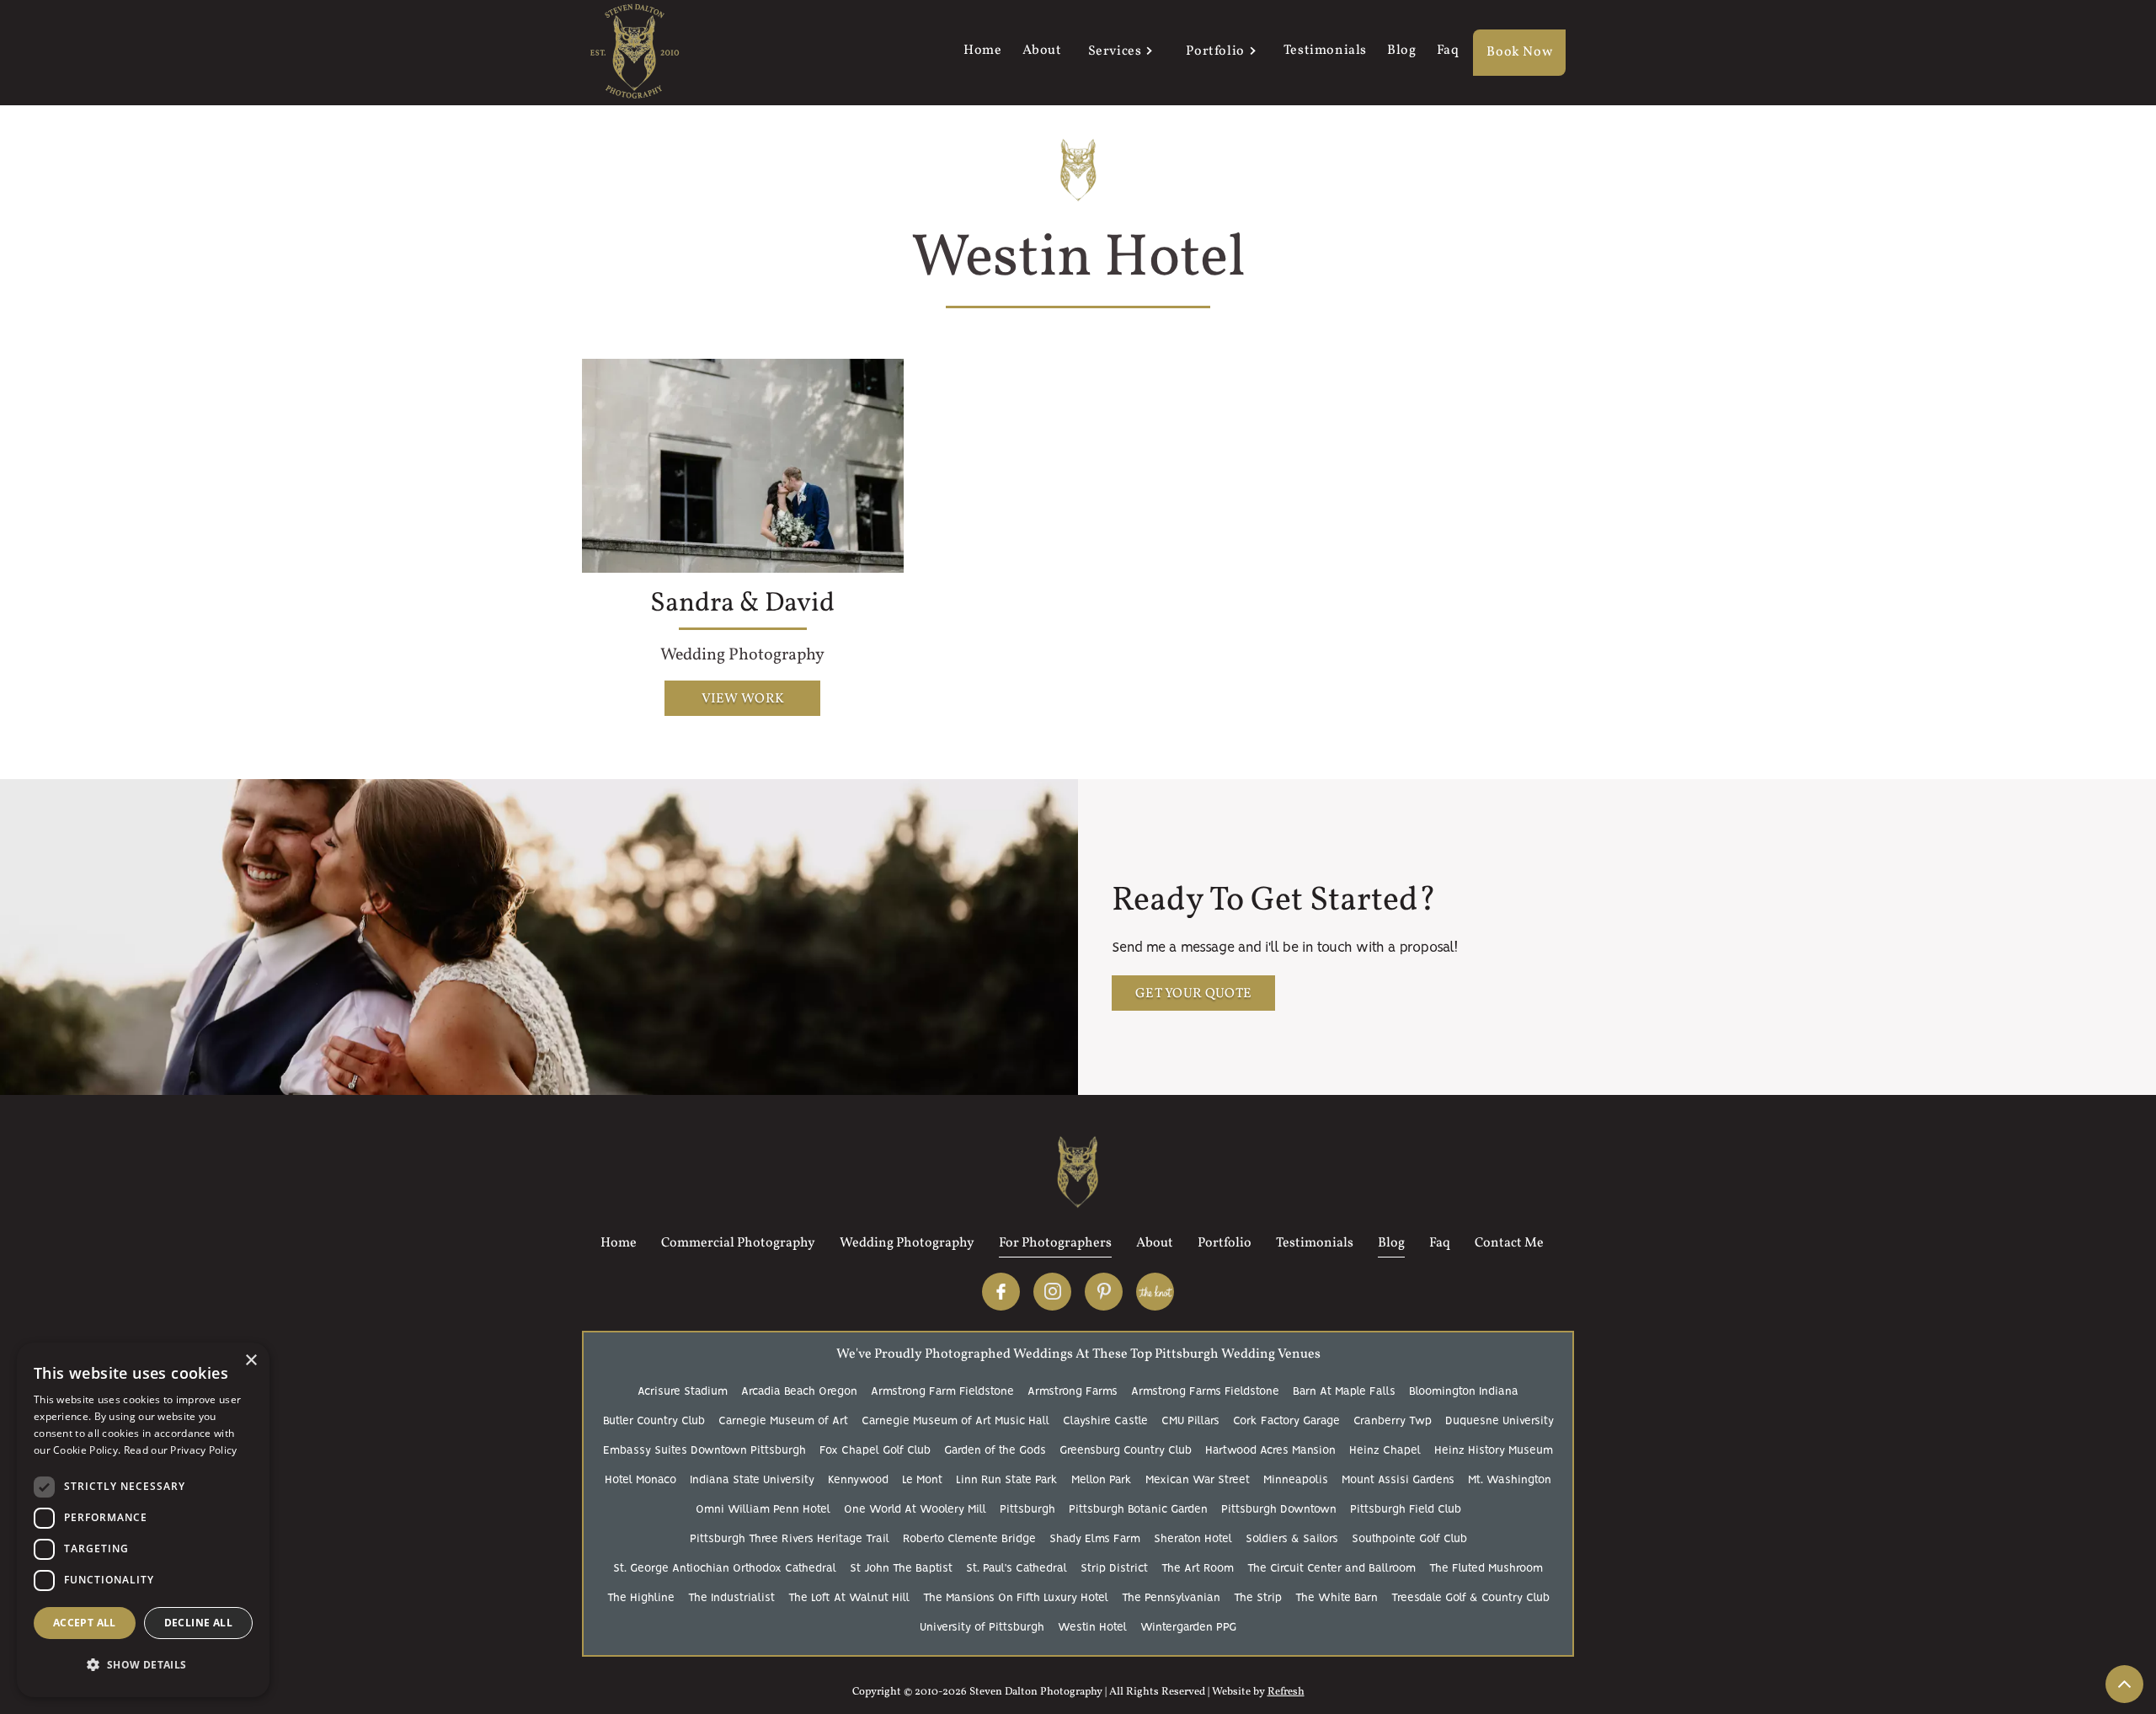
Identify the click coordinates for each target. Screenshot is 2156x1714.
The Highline (641, 1598)
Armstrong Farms (1073, 1392)
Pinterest (1104, 1292)
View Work (743, 699)
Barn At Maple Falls (1344, 1392)
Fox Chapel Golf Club (875, 1451)
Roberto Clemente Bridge (969, 1539)
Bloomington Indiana (1464, 1392)
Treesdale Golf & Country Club (1470, 1598)
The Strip (1258, 1598)
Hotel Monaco (640, 1480)
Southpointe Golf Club (1409, 1539)
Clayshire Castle (1105, 1421)
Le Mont (922, 1480)
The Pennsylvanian (1171, 1598)
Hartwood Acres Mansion (1270, 1451)
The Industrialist (731, 1598)
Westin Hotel (1092, 1628)
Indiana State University (752, 1480)
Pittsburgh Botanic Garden (1138, 1510)
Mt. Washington (1510, 1480)
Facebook (1001, 1292)
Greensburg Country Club (1126, 1451)
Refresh (1286, 1692)
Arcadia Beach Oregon (799, 1392)
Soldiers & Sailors (1292, 1539)
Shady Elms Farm (1095, 1539)
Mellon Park (1102, 1480)
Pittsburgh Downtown (1279, 1510)
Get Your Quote (1193, 994)
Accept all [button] (85, 1623)
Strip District (1114, 1569)
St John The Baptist (901, 1569)
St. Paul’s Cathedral (1017, 1569)
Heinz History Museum (1494, 1451)
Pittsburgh (1027, 1510)
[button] (1119, 53)
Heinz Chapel (1385, 1451)
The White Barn (1337, 1598)
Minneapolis (1296, 1480)
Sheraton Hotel (1193, 1539)
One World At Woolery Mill (915, 1510)
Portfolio (1215, 51)
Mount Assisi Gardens (1398, 1480)
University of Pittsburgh (982, 1628)
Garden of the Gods (995, 1451)
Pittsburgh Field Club (1406, 1510)
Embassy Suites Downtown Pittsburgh (704, 1451)
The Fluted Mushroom (1486, 1569)
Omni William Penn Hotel (763, 1510)
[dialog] (143, 1520)
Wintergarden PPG (1188, 1628)
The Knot (1155, 1292)
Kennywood (858, 1480)
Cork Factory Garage (1286, 1421)
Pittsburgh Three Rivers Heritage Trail (790, 1539)
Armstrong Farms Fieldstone (1205, 1392)
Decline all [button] (198, 1623)
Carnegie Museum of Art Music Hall (955, 1421)
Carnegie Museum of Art (783, 1421)
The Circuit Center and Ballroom (1331, 1569)
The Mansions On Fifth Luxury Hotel (1016, 1598)
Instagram (1052, 1292)
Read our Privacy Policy (181, 1450)
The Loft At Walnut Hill (849, 1598)
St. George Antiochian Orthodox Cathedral (725, 1569)
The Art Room (1198, 1569)
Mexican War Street (1198, 1480)
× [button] (251, 1361)
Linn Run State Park (1007, 1480)
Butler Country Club (654, 1421)
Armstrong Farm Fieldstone (942, 1392)
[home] (635, 53)
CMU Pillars (1190, 1421)
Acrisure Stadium (683, 1392)
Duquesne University (1500, 1421)
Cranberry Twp (1393, 1421)
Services (1115, 51)
